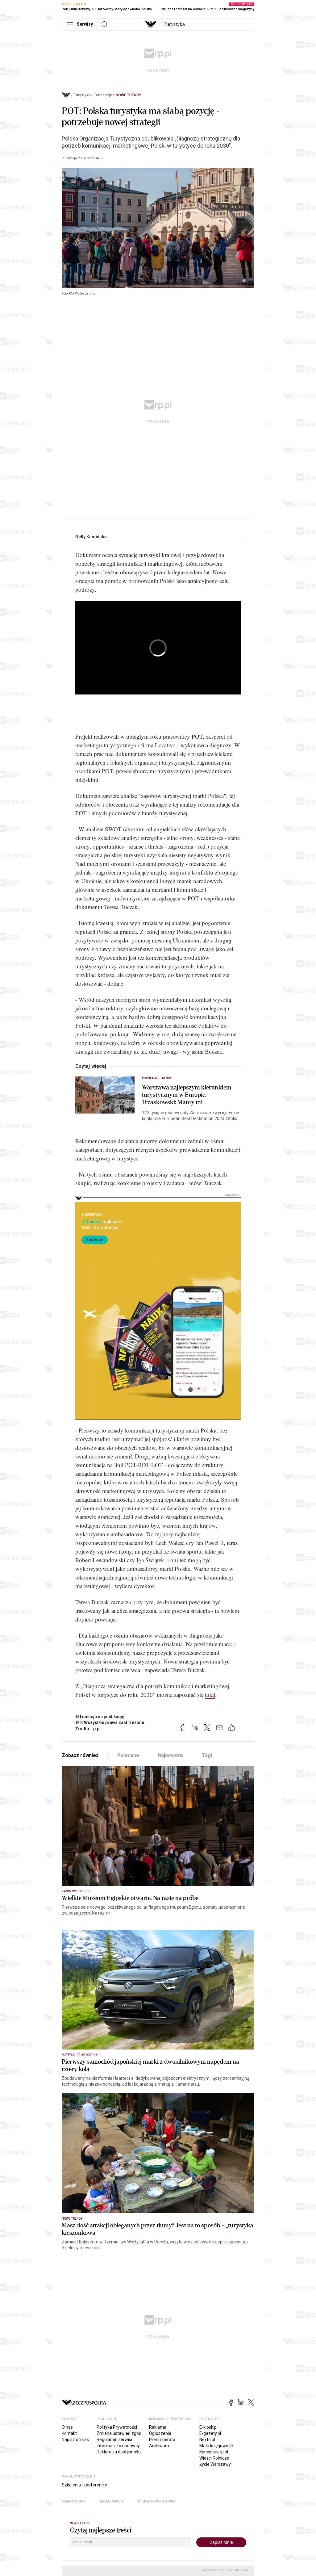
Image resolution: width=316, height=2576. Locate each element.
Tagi (207, 1755)
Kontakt (69, 2433)
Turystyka (82, 95)
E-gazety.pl (210, 2433)
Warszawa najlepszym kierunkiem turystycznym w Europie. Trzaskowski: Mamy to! (187, 1095)
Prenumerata (162, 2440)
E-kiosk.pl (208, 2427)
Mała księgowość (216, 2446)
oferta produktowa (157, 2501)
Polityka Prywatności (117, 2427)
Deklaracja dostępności (119, 2452)
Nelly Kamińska (91, 537)
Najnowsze (171, 1755)
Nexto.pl (207, 2440)
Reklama (158, 2427)
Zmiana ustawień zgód (119, 2433)
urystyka (174, 24)
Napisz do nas (75, 2440)
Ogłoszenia (160, 2433)
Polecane (128, 1755)
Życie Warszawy (215, 2464)
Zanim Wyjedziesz (77, 1891)
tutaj (210, 1695)
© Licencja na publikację (100, 1717)
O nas (67, 2427)
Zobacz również (80, 1755)
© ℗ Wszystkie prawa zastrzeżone (110, 1722)
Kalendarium (112, 2501)
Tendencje (103, 95)
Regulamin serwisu (115, 2440)
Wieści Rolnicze (214, 2458)
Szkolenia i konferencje (84, 2485)
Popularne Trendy (157, 1078)
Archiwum (159, 2446)
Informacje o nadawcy (118, 2446)
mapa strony (74, 2501)
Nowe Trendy (128, 95)
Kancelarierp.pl (214, 2452)
